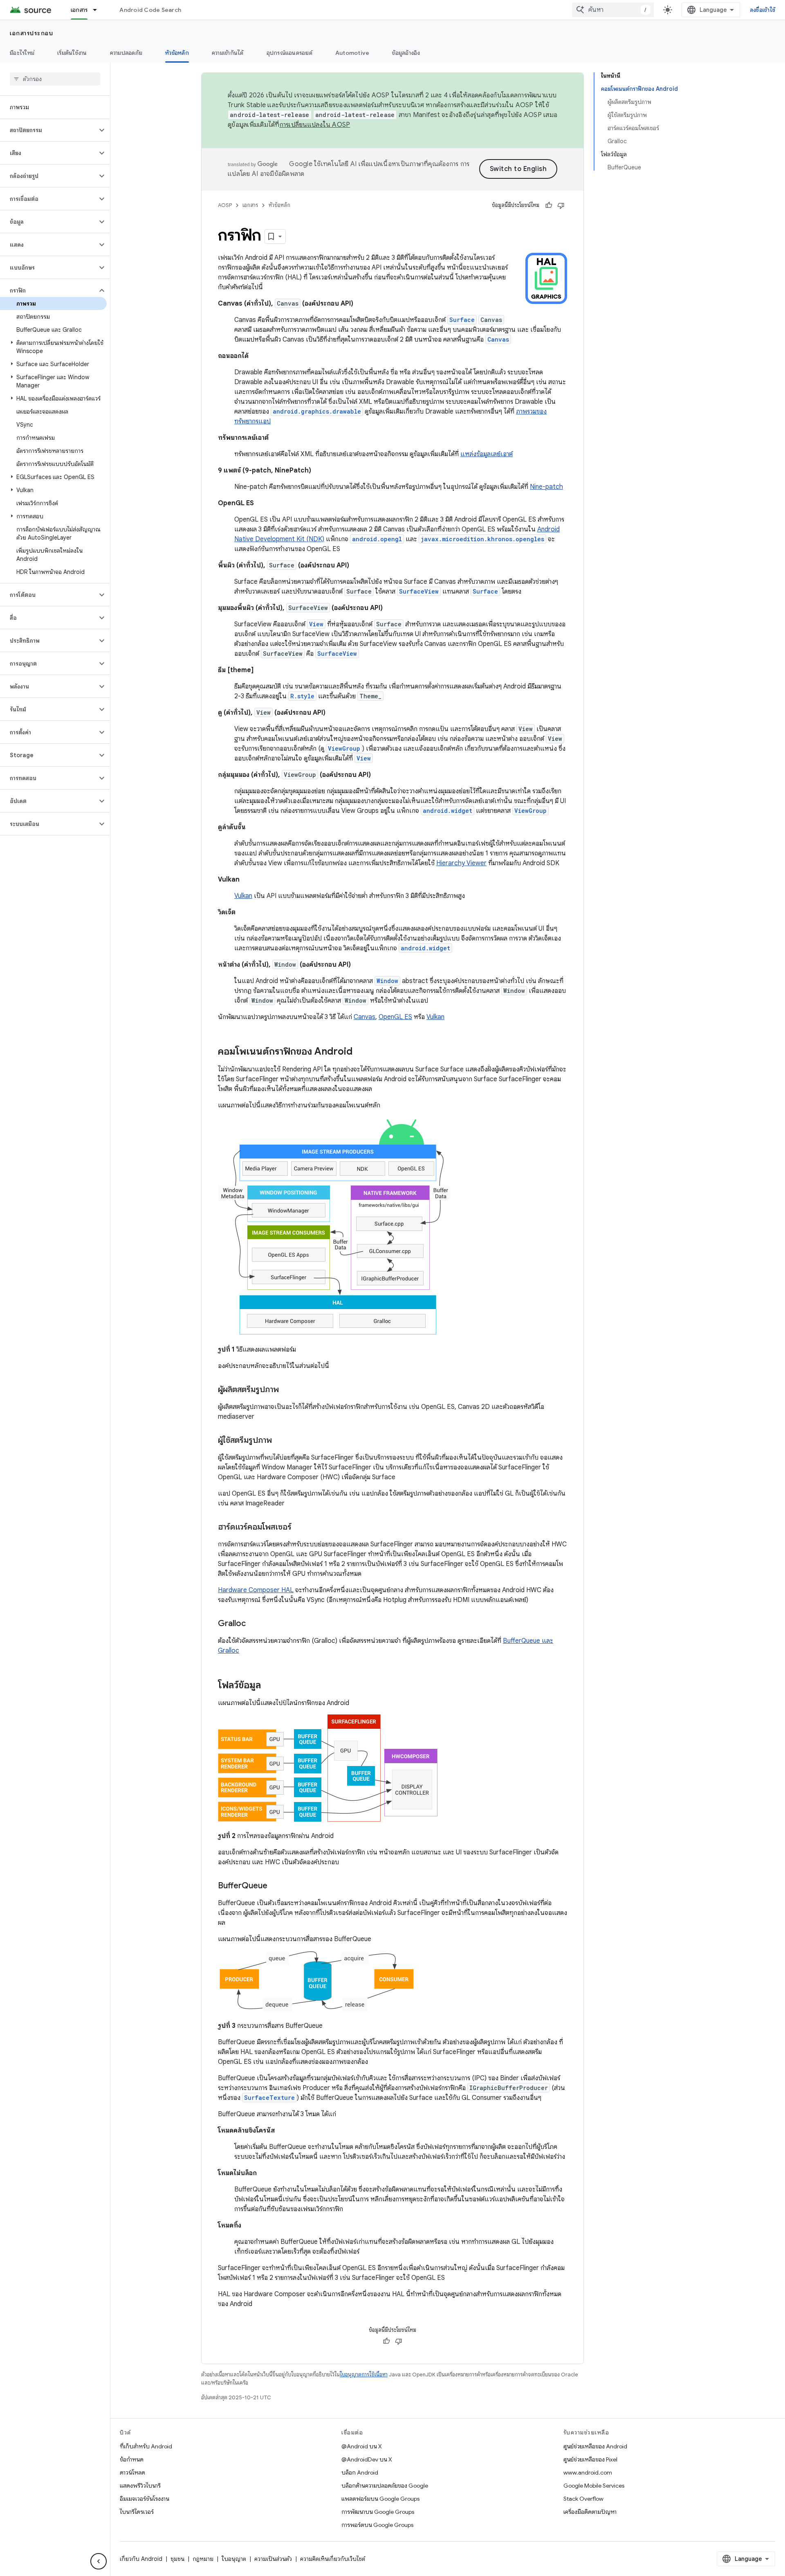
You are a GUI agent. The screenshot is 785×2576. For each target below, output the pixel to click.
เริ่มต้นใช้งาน (72, 53)
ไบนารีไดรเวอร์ (137, 2512)
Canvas (498, 339)
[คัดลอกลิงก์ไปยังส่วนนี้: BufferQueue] (276, 1886)
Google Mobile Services (594, 2486)
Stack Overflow (583, 2499)
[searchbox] (55, 79)
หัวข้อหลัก (177, 53)
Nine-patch (546, 487)
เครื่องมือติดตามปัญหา (590, 2512)
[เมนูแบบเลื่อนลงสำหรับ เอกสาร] (99, 10)
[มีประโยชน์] (549, 205)
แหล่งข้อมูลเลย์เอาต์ (487, 454)
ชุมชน (177, 2559)
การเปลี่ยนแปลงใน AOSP (315, 125)
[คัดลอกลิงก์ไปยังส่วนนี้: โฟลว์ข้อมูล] (269, 1686)
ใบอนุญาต (234, 2559)
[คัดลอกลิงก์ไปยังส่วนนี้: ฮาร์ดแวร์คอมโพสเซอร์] (300, 1528)
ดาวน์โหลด (132, 2473)
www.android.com (588, 2473)
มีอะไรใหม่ (22, 53)
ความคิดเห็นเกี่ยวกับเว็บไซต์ (333, 2559)
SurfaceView (419, 591)
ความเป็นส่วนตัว (273, 2559)
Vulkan (243, 896)
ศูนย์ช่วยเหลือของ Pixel (590, 2459)
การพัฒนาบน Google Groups (378, 2512)
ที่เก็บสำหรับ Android (146, 2446)
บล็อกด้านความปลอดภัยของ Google (385, 2486)
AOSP (225, 205)
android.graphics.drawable (317, 411)
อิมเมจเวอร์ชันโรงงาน (145, 2499)
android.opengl (377, 539)
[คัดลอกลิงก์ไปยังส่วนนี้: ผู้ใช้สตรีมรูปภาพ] (280, 1441)
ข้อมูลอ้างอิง (406, 53)
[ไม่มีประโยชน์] (561, 205)
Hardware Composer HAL (256, 1590)
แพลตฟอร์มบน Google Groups (380, 2499)
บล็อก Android (360, 2473)
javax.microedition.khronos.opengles (482, 539)
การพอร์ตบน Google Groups (377, 2525)
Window (387, 981)
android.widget (447, 811)
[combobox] (613, 10)
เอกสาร (79, 10)
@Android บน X (362, 2446)
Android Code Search (150, 10)
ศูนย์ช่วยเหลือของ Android (595, 2446)
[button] (48, 130)
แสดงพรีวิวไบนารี (140, 2486)
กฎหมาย (203, 2559)
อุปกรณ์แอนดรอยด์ (289, 53)
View (364, 758)
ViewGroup (530, 811)
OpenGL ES (395, 1017)
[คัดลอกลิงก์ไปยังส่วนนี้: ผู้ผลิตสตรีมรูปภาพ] (287, 1390)
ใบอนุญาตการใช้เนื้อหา (364, 2375)
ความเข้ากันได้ (228, 53)
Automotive (352, 53)
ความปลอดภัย (126, 53)
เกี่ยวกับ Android (141, 2559)
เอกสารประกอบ (31, 33)
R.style (302, 696)
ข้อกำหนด (132, 2459)
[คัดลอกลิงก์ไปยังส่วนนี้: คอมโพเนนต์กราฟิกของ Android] (361, 1052)
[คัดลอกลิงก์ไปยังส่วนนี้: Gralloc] (254, 1624)
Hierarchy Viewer (461, 863)
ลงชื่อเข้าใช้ (763, 10)
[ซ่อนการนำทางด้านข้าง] (99, 2561)
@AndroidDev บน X (367, 2459)
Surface (485, 591)
